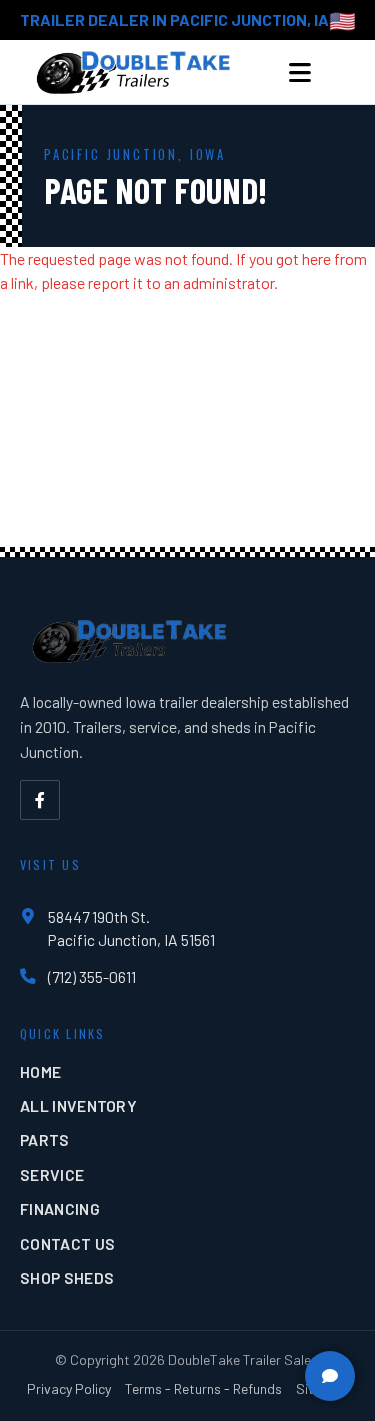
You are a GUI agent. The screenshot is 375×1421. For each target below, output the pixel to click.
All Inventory (78, 1105)
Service (52, 1174)
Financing (60, 1208)
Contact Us (67, 1243)
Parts (45, 1139)
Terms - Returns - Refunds (203, 1388)
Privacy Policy (69, 1388)
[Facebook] (40, 800)
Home (40, 1071)
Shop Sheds (67, 1277)
